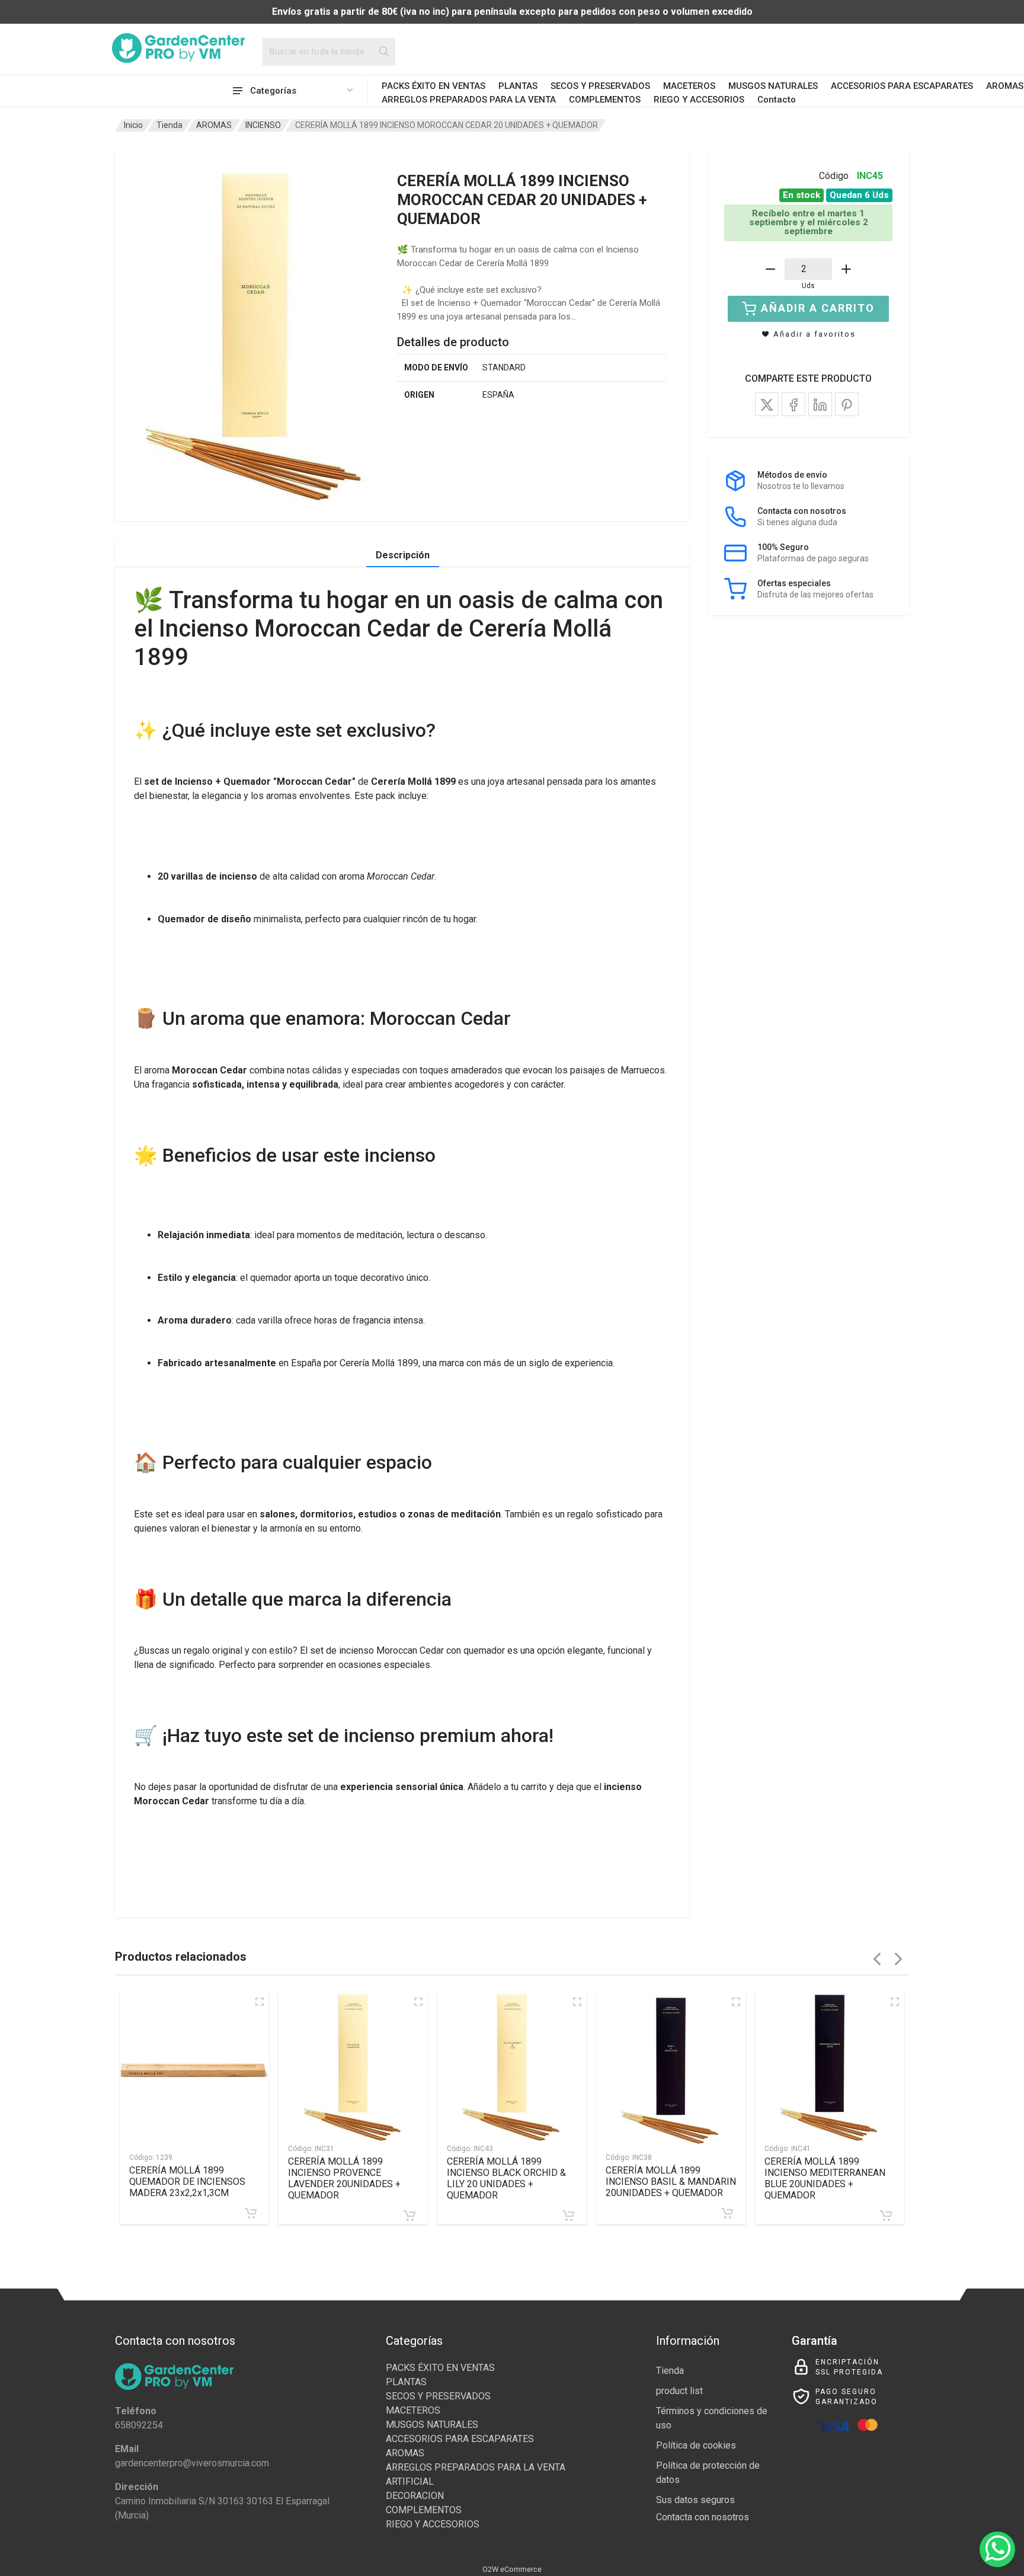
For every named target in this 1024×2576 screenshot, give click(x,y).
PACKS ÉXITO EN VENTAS (433, 86)
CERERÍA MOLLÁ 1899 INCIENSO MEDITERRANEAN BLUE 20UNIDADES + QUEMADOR (825, 2178)
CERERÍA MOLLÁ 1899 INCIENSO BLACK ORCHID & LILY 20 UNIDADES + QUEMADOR (506, 2178)
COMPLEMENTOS (605, 100)
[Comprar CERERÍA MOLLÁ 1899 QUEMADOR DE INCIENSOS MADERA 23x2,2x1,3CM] (251, 2213)
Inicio (133, 125)
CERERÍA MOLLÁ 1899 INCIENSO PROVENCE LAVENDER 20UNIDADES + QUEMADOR (344, 2178)
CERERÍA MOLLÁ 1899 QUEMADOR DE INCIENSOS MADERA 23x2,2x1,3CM (187, 2182)
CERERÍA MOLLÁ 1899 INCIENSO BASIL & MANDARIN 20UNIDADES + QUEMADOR (671, 2182)
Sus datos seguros (695, 2500)
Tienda (169, 125)
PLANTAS (518, 86)
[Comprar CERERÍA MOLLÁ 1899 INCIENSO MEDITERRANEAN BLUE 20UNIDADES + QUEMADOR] (886, 2216)
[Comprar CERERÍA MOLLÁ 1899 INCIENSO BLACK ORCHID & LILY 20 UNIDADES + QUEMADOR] (568, 2216)
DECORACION (415, 2496)
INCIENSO (263, 125)
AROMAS (214, 125)
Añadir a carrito (818, 308)
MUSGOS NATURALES (773, 86)
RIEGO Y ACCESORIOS (699, 100)
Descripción (403, 555)
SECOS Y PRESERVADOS (600, 86)
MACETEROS (689, 86)
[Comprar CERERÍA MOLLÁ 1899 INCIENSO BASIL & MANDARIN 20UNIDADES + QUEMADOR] (727, 2213)
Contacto (777, 100)
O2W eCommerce (512, 2569)
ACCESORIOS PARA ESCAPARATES (902, 86)
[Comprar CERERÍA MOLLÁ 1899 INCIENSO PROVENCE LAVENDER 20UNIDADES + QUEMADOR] (409, 2216)
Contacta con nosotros (703, 2517)
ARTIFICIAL (410, 2481)
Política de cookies (696, 2445)
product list (679, 2391)
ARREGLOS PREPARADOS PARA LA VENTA (469, 100)
